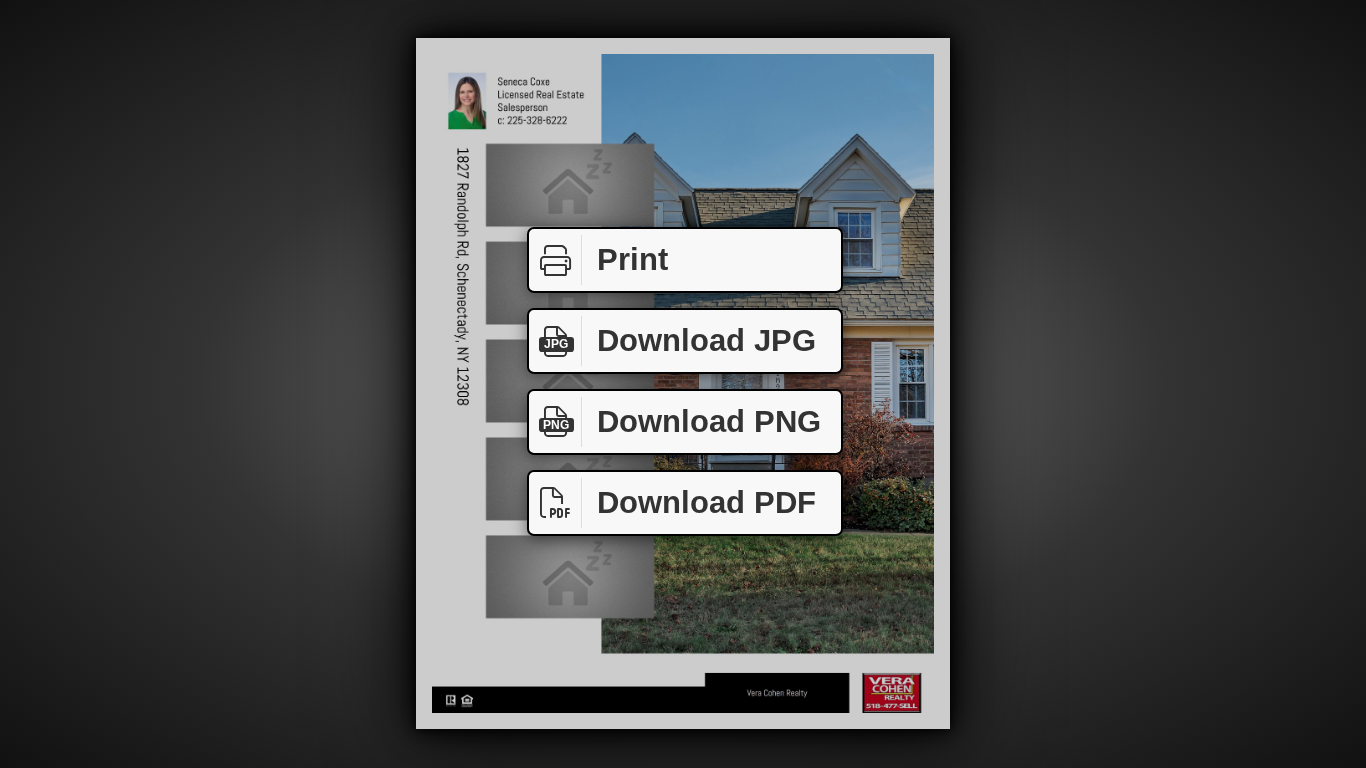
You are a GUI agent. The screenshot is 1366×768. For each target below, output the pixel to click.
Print (632, 259)
